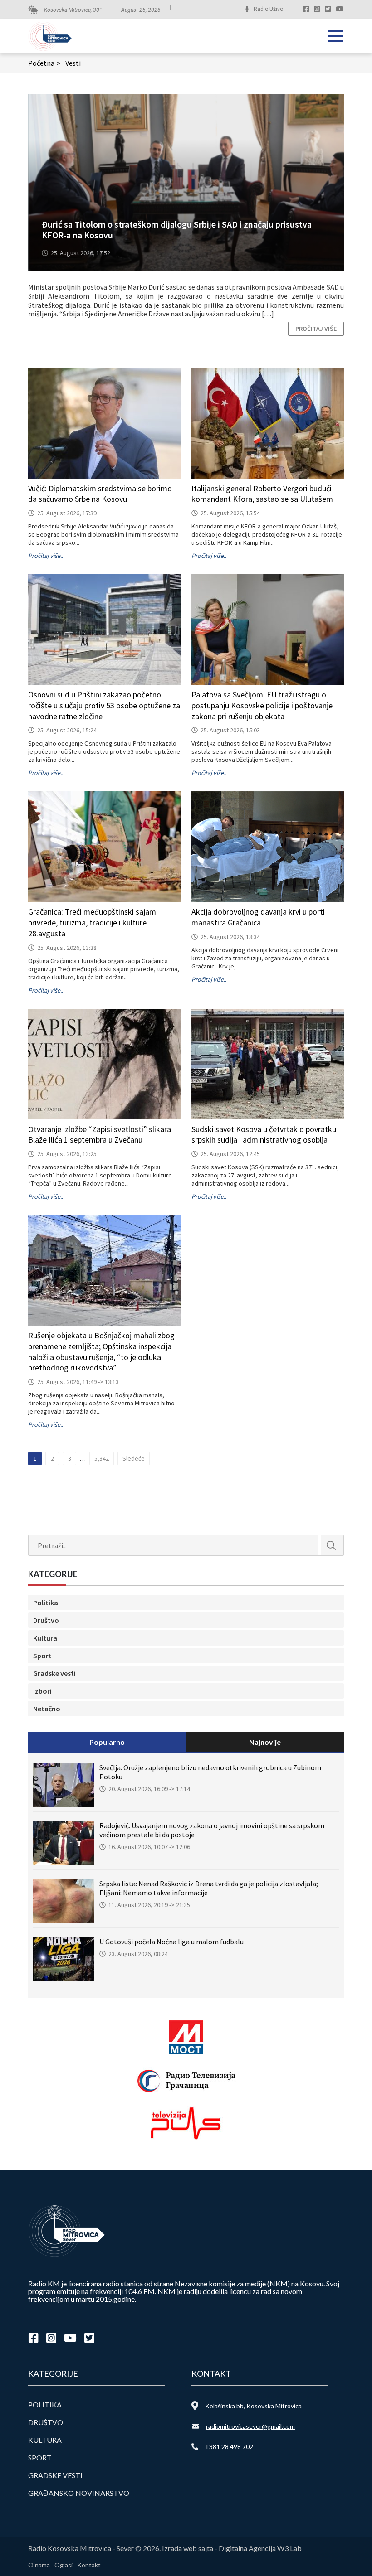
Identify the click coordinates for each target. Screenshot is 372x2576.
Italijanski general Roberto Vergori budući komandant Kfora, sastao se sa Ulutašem (262, 494)
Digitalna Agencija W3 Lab (260, 2548)
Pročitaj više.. (46, 556)
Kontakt (89, 2565)
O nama (39, 2565)
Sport (42, 1656)
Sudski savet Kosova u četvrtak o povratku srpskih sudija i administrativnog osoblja (264, 1135)
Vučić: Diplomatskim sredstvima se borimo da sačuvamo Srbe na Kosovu (100, 494)
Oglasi (64, 2565)
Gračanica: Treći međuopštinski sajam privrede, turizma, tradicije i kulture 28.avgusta (92, 922)
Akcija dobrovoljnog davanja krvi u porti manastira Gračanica (258, 917)
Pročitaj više (316, 329)
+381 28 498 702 (229, 2447)
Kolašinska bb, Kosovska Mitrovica (253, 2406)
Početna (44, 63)
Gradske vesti (54, 1673)
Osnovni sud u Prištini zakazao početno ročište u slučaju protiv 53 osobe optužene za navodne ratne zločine (104, 705)
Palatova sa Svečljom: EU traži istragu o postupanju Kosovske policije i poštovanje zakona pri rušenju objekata (262, 705)
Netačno (47, 1709)
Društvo (46, 1620)
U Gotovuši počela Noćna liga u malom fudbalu (171, 1942)
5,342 (102, 1458)
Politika (46, 1603)
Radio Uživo (268, 9)
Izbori (42, 1691)
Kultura (45, 1638)
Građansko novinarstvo (79, 2493)
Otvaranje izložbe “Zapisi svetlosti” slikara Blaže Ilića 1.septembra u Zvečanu (100, 1135)
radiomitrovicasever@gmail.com (250, 2426)
